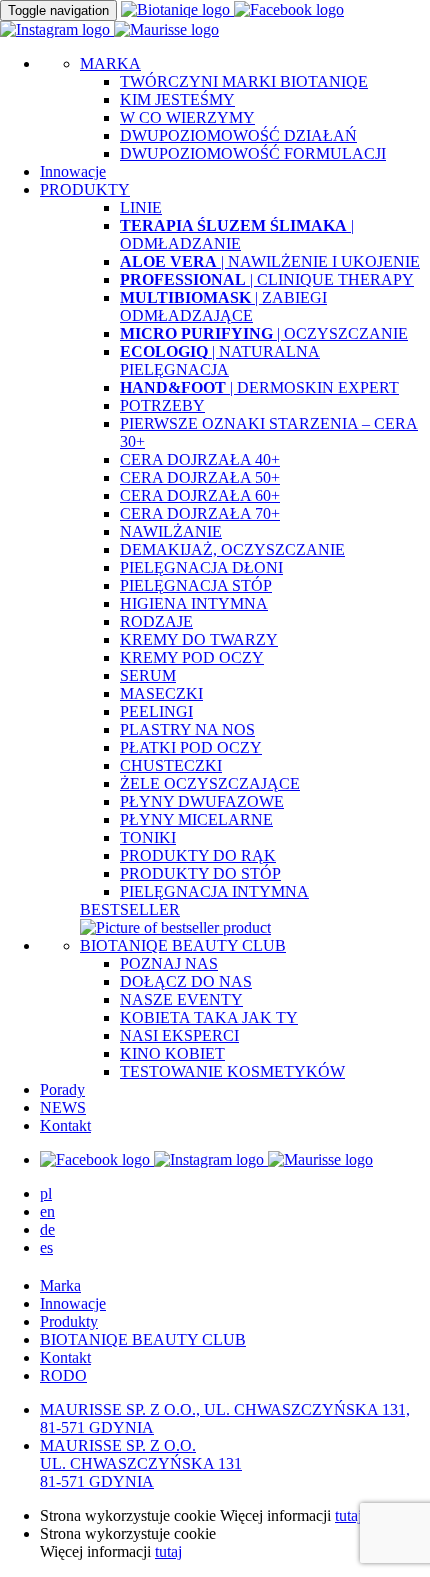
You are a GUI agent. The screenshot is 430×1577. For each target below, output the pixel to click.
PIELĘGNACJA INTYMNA (214, 891)
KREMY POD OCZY (192, 657)
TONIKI (148, 837)
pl (46, 1193)
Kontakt (65, 1125)
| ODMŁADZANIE (237, 234)
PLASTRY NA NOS (187, 729)
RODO (63, 1375)
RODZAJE (156, 621)
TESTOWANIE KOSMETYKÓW (232, 1071)
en (47, 1211)
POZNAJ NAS (169, 963)
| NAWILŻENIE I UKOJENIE (270, 261)
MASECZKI (161, 693)
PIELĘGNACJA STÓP (196, 585)
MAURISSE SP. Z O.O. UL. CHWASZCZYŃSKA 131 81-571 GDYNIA (141, 1463)
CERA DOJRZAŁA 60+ (200, 495)
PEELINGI (156, 711)
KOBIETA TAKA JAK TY (209, 1017)
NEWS (63, 1107)
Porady (62, 1089)
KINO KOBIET (172, 1053)
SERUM (148, 675)
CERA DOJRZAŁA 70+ (200, 513)
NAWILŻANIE (171, 531)
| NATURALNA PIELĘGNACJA (220, 360)
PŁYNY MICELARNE (196, 819)
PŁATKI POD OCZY (191, 747)
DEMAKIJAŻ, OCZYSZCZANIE (232, 549)
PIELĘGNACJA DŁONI (201, 567)
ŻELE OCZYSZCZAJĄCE (210, 783)
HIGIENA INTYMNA (194, 603)
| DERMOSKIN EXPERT (259, 387)
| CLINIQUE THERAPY (267, 279)
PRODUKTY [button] (85, 189)
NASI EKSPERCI (179, 1035)
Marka (60, 1285)
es (46, 1247)
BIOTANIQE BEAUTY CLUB (183, 945)
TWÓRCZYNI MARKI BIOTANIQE (244, 81)
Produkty (69, 1321)
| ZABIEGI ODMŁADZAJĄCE (223, 306)
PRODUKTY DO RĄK (198, 855)
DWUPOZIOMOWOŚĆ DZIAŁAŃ (238, 135)
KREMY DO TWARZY (199, 639)
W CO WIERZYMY (187, 117)
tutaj (348, 1515)
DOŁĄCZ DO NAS (186, 981)
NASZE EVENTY (181, 999)
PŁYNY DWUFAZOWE (202, 801)
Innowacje (73, 171)
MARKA (110, 63)
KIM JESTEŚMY (177, 99)
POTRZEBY (162, 405)
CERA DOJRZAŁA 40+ (200, 459)
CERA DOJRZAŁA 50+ (200, 477)
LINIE (141, 207)
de (47, 1229)
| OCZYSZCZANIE (264, 333)
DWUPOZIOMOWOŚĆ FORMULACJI (253, 153)
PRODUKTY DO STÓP (200, 873)
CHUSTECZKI (171, 765)
